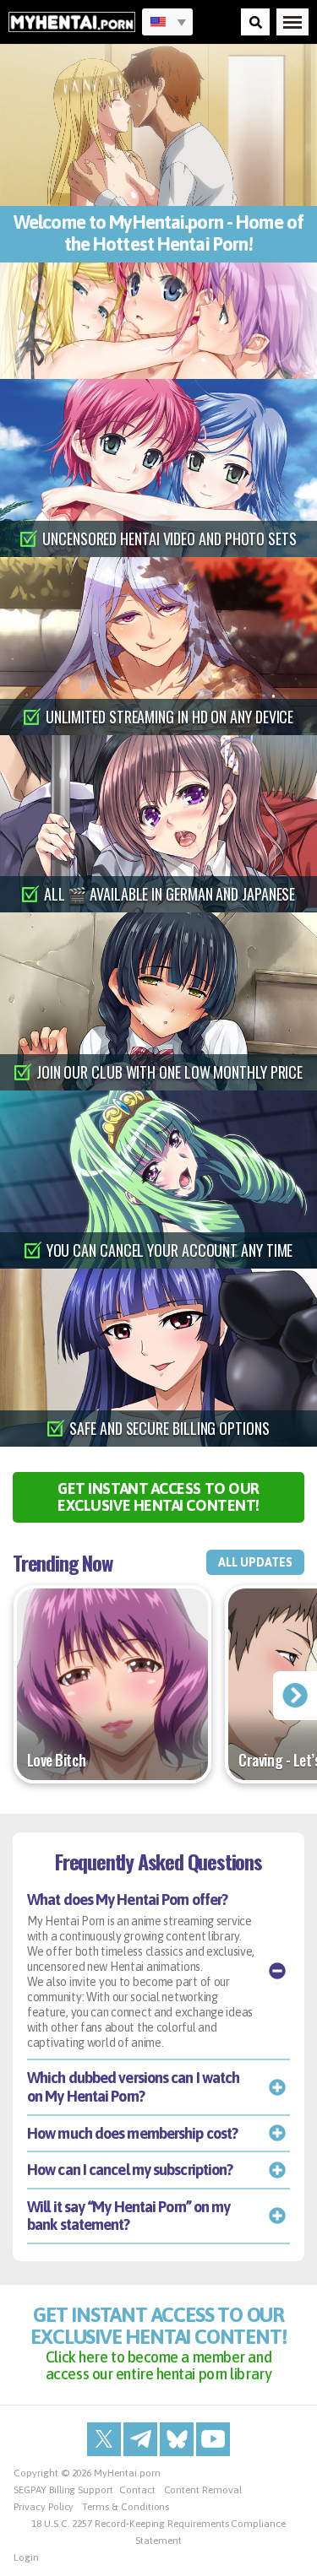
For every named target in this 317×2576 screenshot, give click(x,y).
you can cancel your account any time (170, 1250)
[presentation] (295, 1696)
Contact (137, 2490)
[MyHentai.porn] (72, 22)
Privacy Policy (44, 2507)
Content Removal (203, 2490)
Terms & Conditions (126, 2507)
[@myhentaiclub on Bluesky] (177, 2439)
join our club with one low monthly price (169, 1072)
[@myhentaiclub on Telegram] (140, 2439)
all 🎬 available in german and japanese (170, 894)
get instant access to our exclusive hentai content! (158, 1497)
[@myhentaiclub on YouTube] (213, 2439)
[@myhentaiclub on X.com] (104, 2439)
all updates (255, 1562)
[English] (167, 22)
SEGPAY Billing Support (63, 2490)
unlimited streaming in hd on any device (170, 717)
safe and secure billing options (169, 1428)
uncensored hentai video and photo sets (169, 538)
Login (26, 2557)
